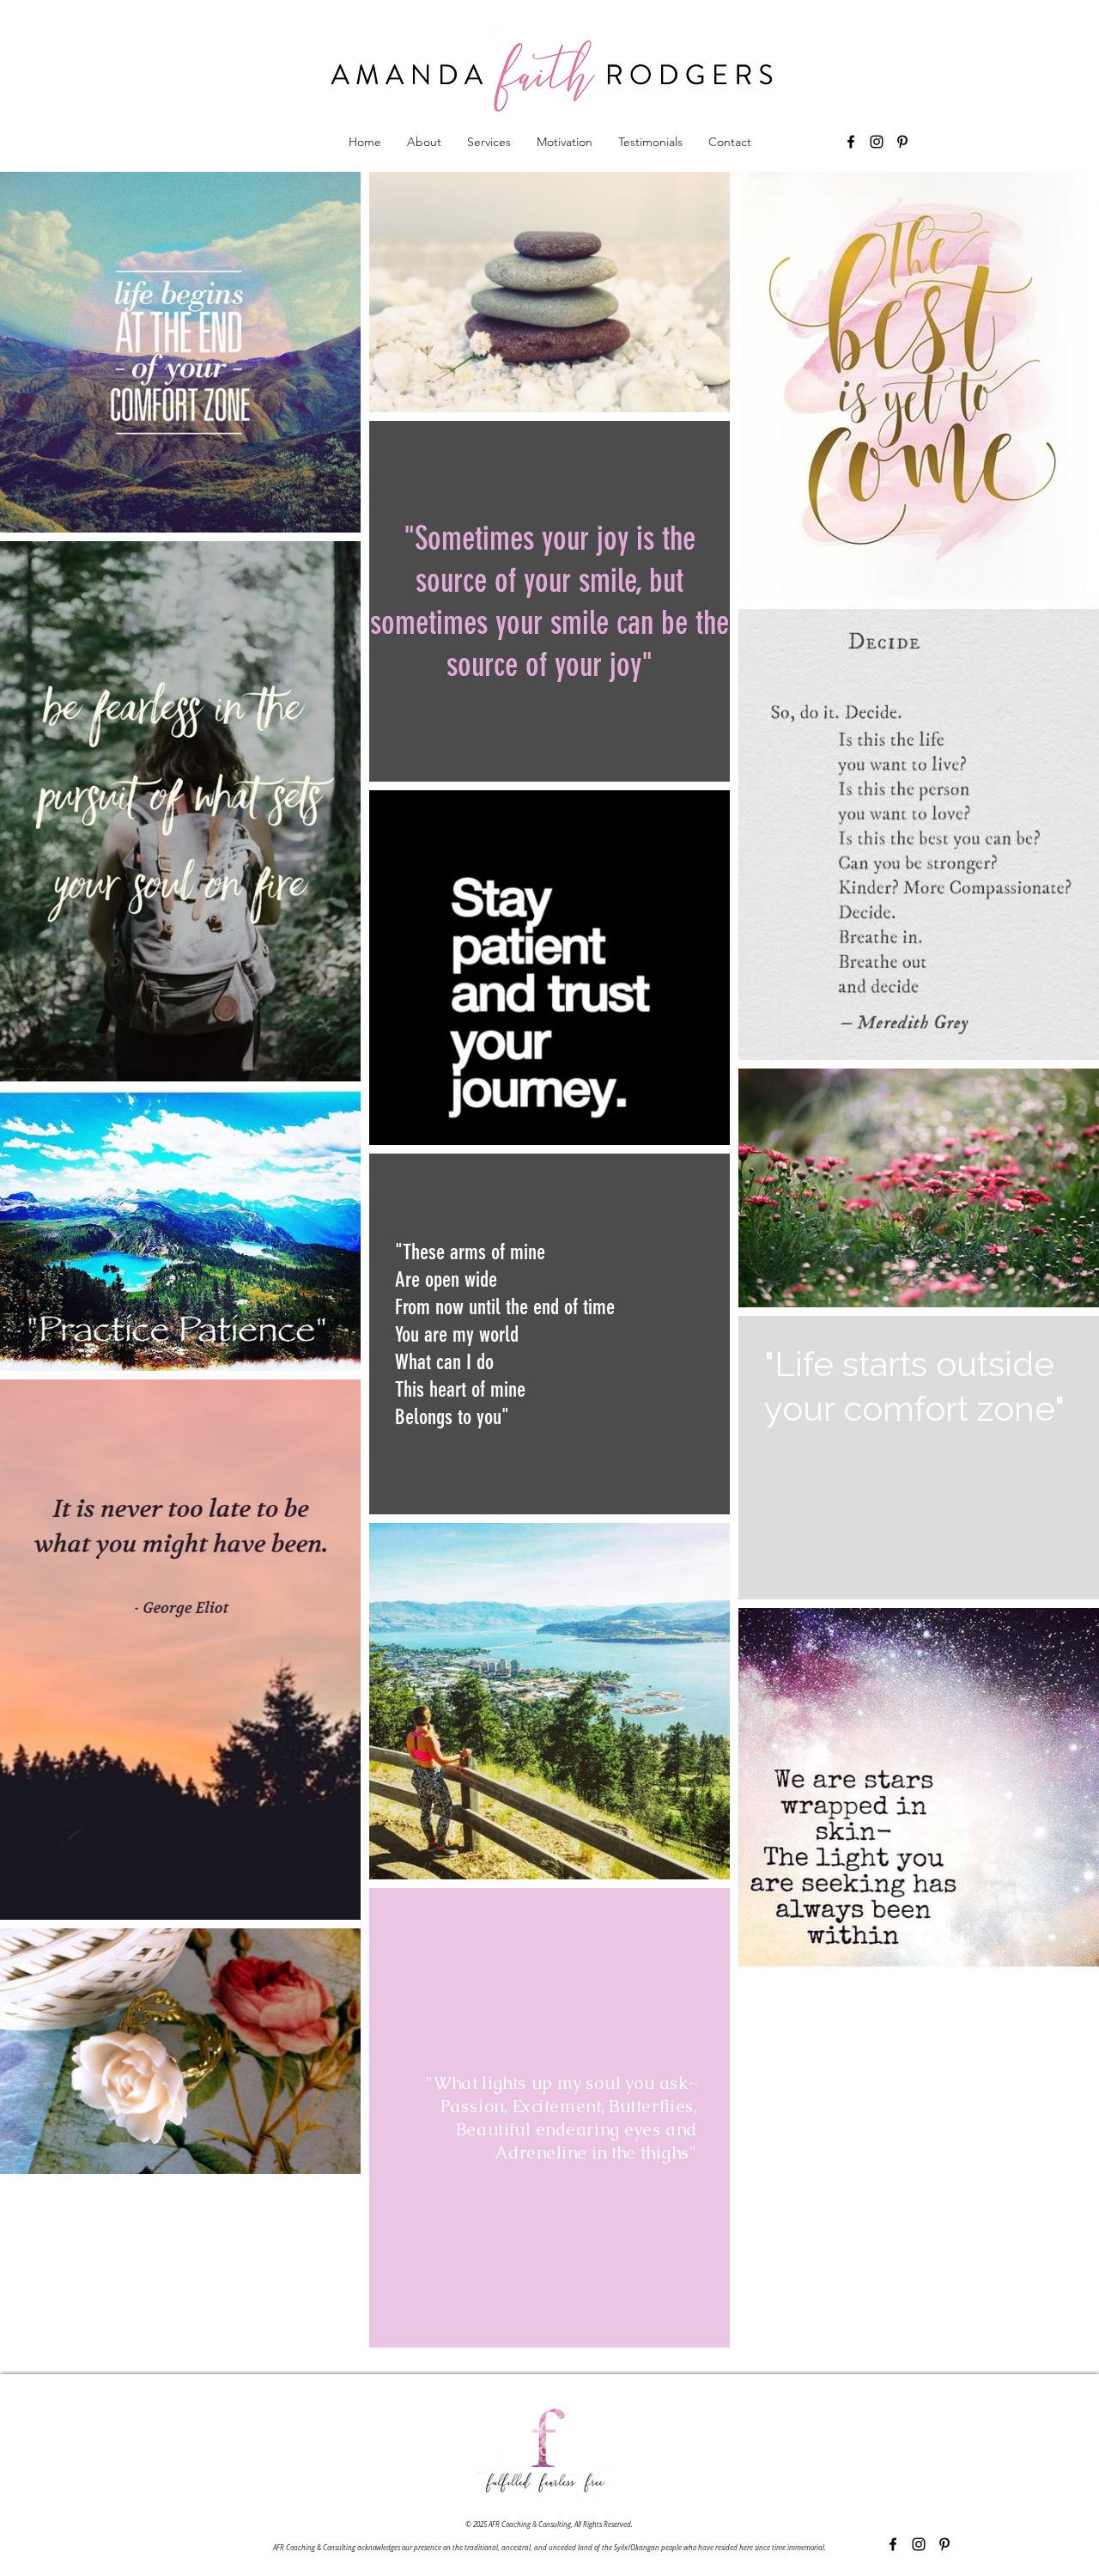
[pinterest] (902, 142)
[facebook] (851, 142)
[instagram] (877, 142)
